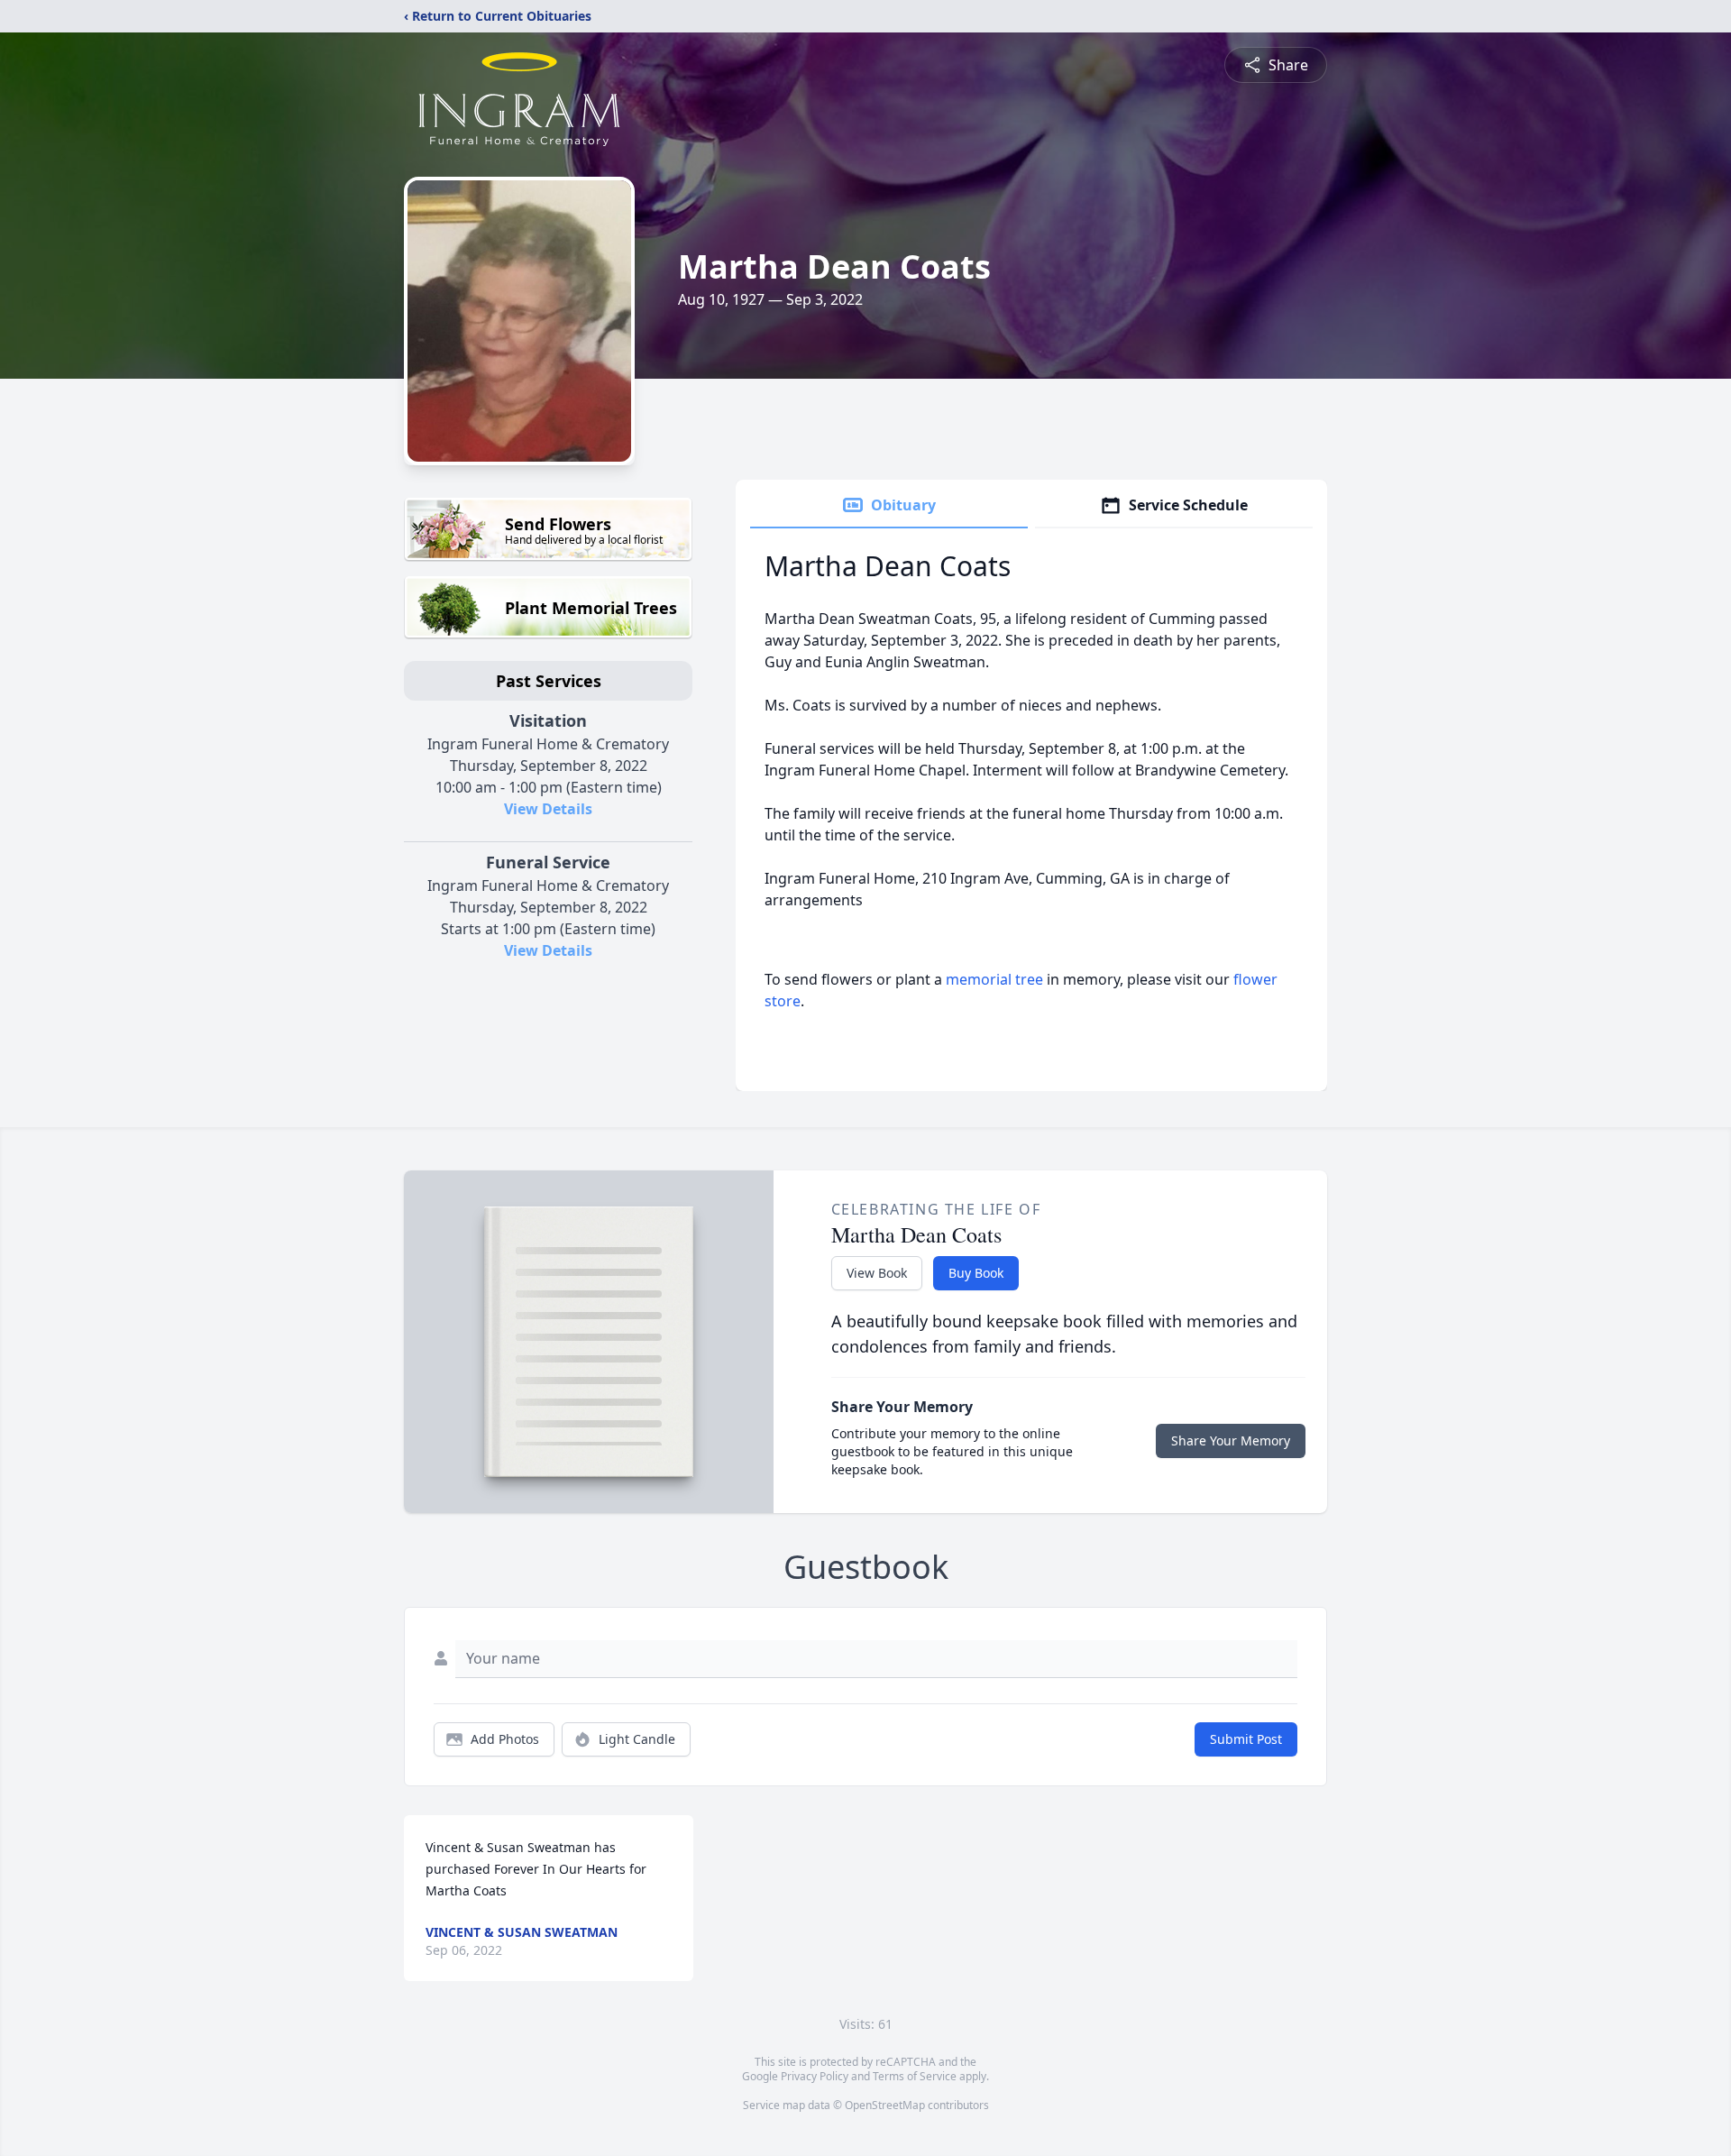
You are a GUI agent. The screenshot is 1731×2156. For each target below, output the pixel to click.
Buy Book (976, 1273)
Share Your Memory (1231, 1440)
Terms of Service (915, 2076)
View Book (877, 1273)
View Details (548, 809)
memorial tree (994, 979)
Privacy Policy (815, 2076)
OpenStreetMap (885, 2105)
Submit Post (1246, 1739)
